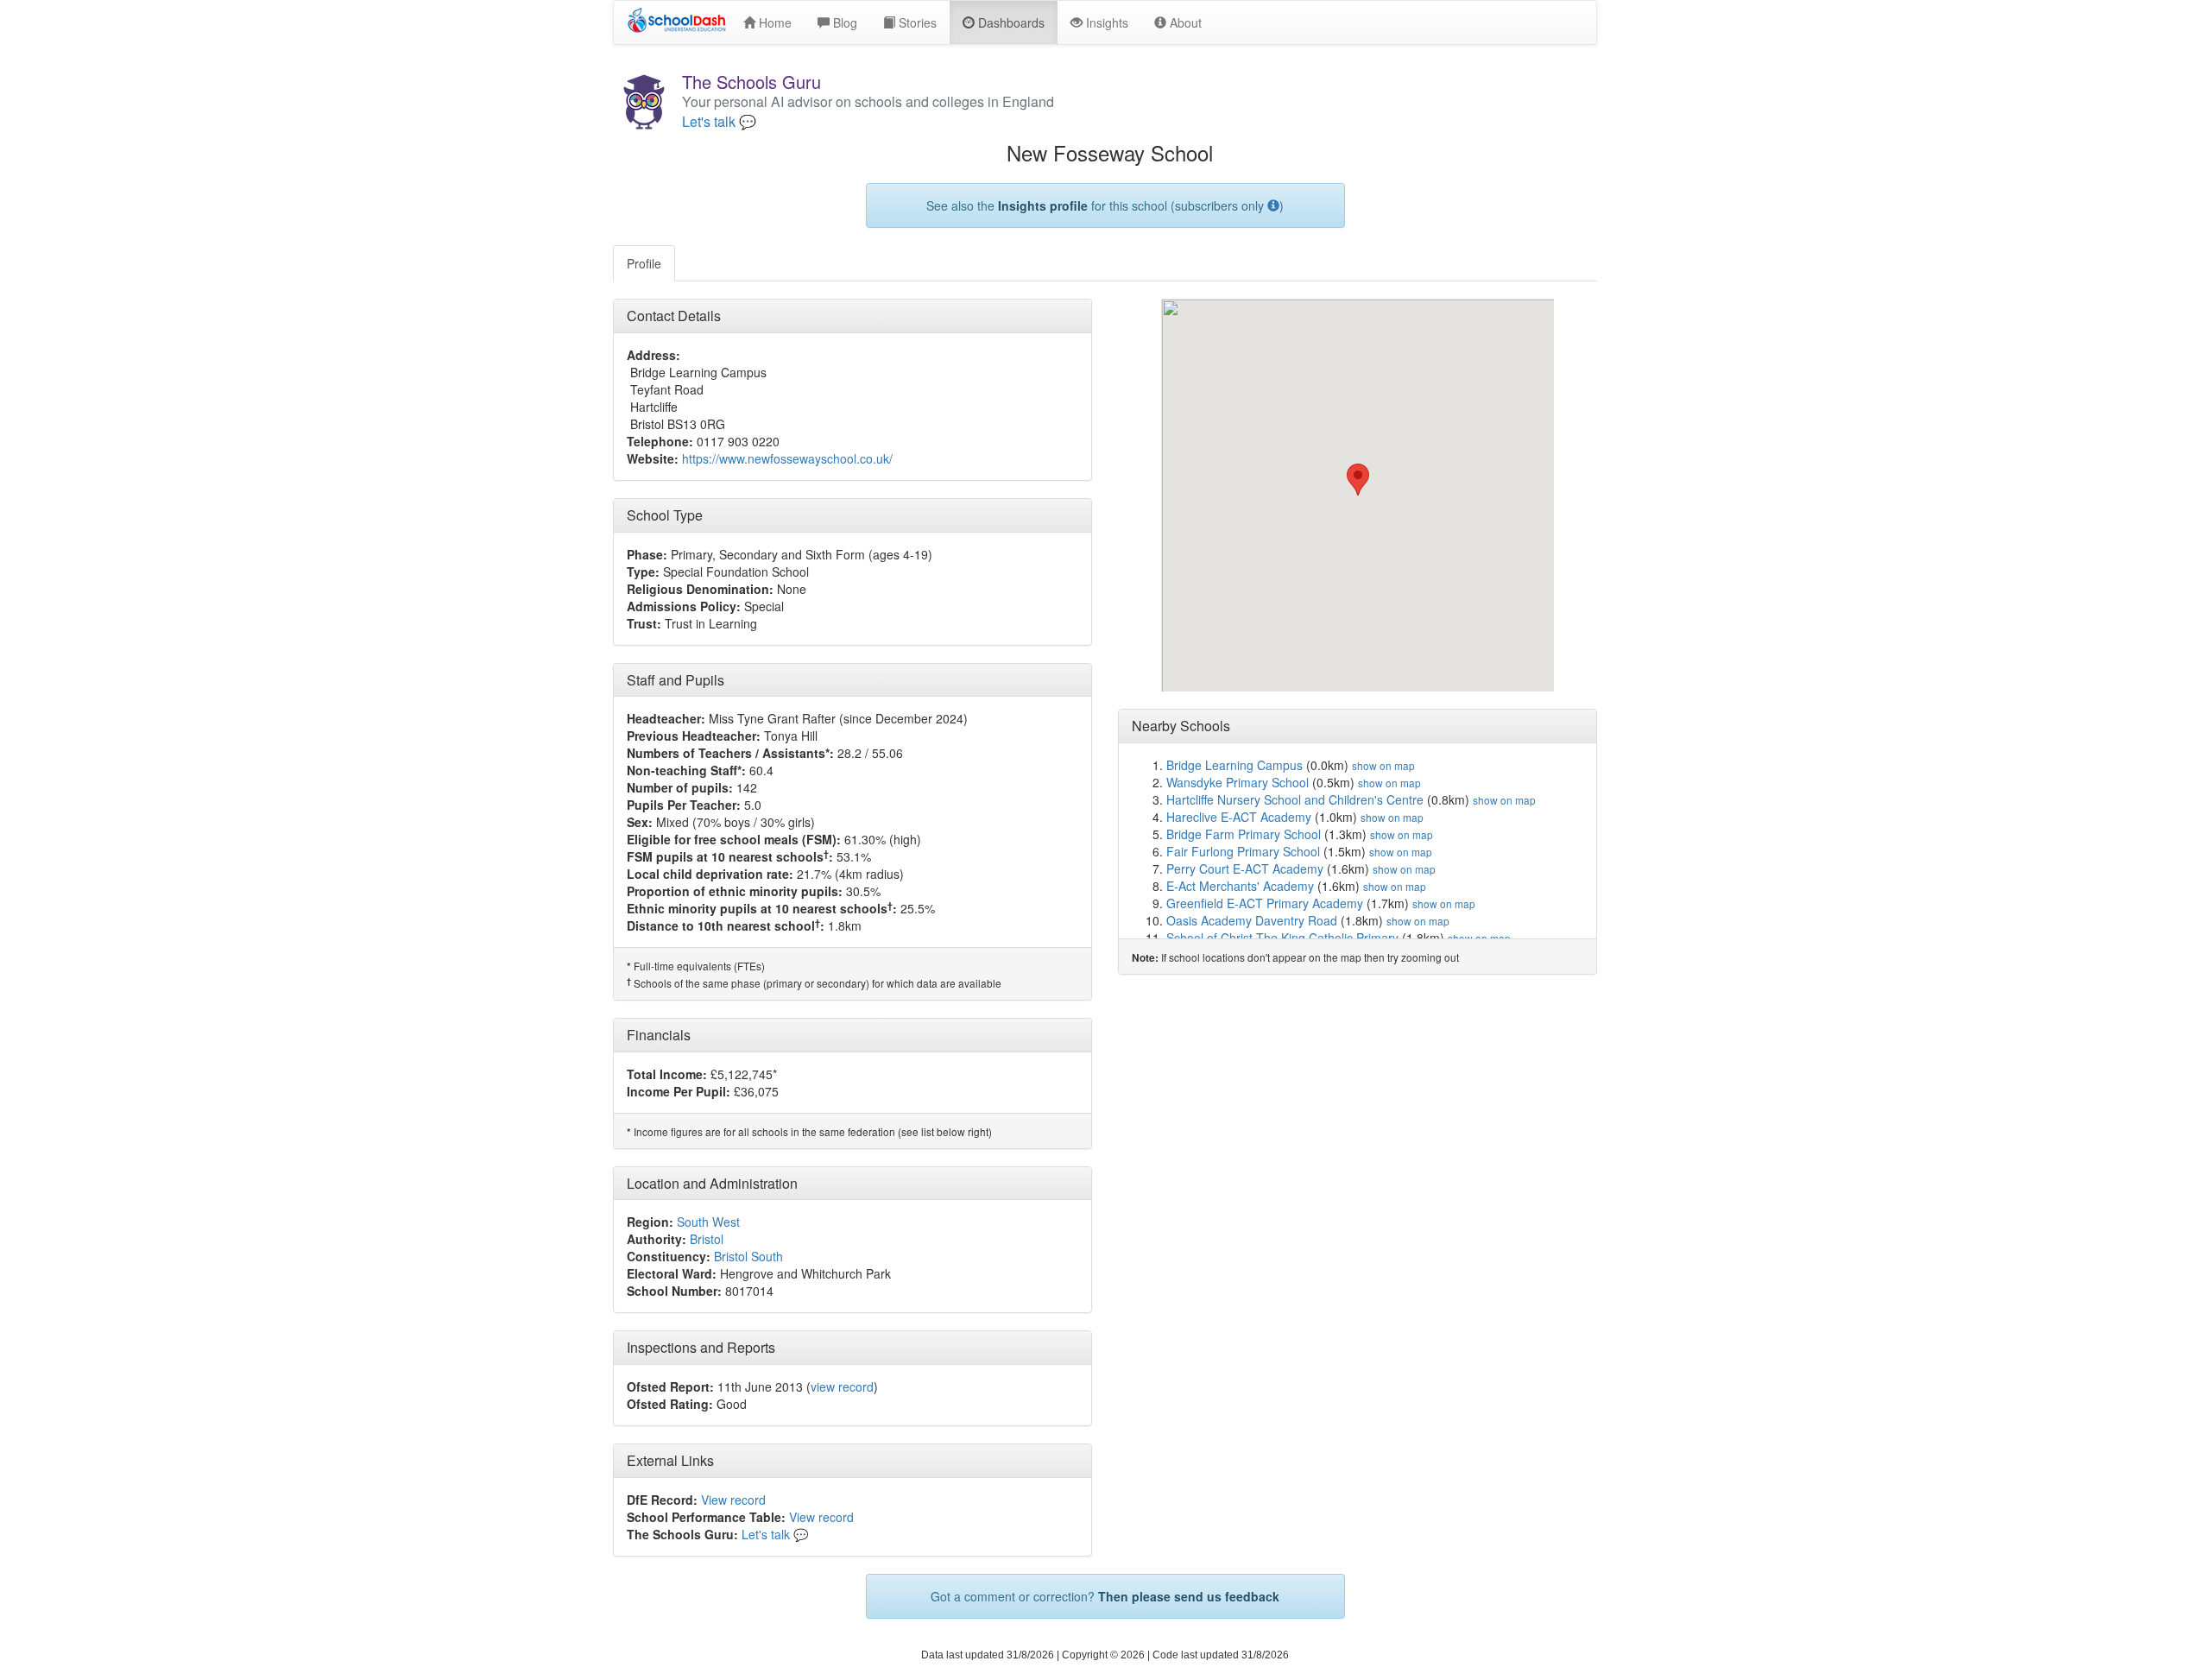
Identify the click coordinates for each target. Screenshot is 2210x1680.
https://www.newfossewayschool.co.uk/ (787, 458)
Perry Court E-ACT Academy (1245, 868)
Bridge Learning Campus (1234, 765)
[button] (1358, 480)
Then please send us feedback (1189, 1596)
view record (842, 1386)
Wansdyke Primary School (1238, 782)
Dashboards (1010, 22)
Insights (1105, 22)
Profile (644, 263)
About (1184, 22)
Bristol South (748, 1256)
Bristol (707, 1239)
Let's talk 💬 (719, 122)
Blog (843, 22)
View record (733, 1500)
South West (708, 1222)
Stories (916, 22)
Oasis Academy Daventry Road (1252, 920)
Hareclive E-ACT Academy (1239, 817)
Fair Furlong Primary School (1243, 851)
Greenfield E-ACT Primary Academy (1265, 903)
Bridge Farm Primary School (1244, 834)
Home (773, 22)
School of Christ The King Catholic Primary (1282, 938)
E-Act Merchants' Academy (1240, 886)
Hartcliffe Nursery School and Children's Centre (1295, 799)
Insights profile (1043, 205)
